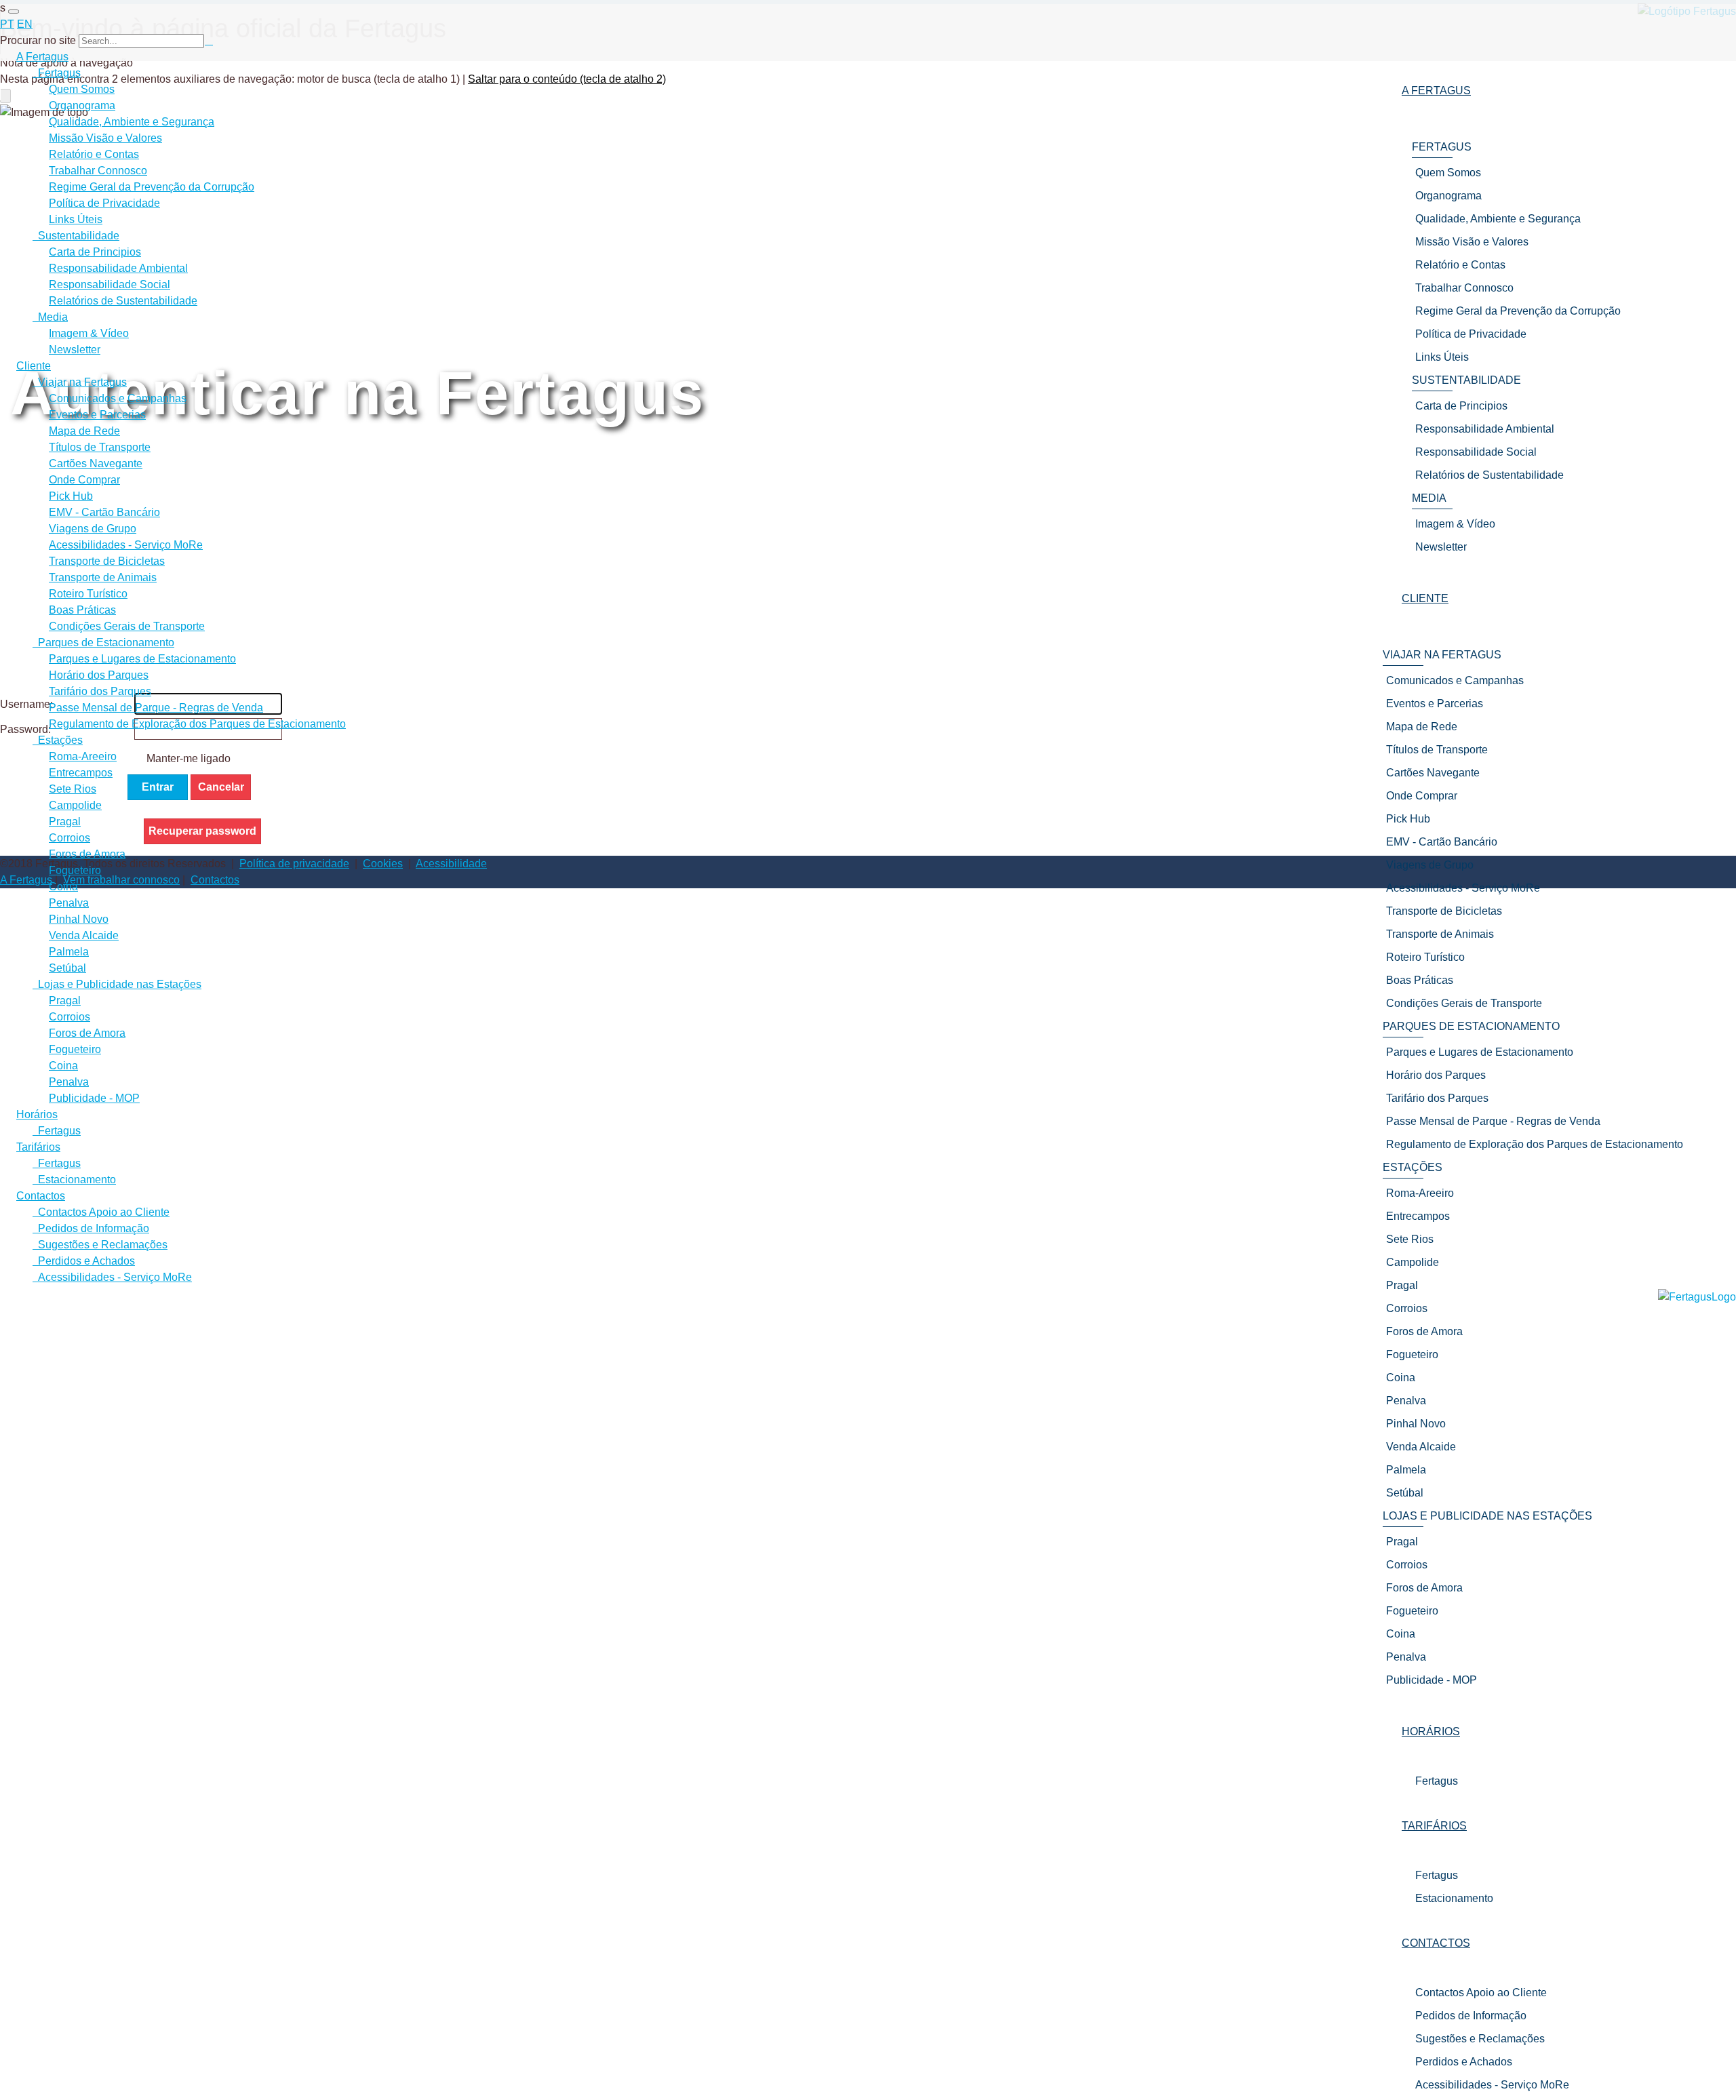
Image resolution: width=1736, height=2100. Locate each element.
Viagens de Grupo (93, 529)
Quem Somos (82, 89)
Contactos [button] (1436, 1943)
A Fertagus (42, 57)
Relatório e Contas (94, 154)
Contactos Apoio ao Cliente (1481, 1993)
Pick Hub (71, 496)
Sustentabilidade (76, 236)
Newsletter (75, 350)
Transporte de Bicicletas (107, 561)
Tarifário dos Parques (100, 691)
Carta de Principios (95, 252)
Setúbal (67, 968)
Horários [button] (1431, 1731)
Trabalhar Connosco (98, 171)
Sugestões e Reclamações (1480, 2039)
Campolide (75, 805)
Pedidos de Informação (1471, 2016)
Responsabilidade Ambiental (118, 268)
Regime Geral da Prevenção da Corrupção (152, 187)
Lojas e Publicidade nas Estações (117, 984)
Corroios (70, 838)
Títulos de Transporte (100, 447)
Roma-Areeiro (83, 756)
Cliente (34, 366)
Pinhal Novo (79, 919)
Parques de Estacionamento (103, 642)
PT (7, 24)
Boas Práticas (82, 610)
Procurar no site (38, 40)
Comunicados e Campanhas (118, 398)
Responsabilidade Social (110, 284)
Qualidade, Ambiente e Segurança (132, 122)
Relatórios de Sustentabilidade (123, 301)
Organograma (82, 105)
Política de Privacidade (104, 203)
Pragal (65, 821)
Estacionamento (1454, 1898)
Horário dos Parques (99, 675)
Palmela (69, 952)
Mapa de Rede (84, 431)
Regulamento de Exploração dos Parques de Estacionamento (197, 724)
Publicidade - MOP (94, 1098)
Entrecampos (81, 773)
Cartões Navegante (96, 463)
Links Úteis (76, 219)
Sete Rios (73, 789)
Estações (58, 740)
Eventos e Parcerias (97, 415)
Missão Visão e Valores (105, 138)
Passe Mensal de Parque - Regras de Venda (156, 708)
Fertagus (1437, 1781)
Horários (37, 1114)
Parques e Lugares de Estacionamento (142, 659)
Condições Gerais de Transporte (127, 626)
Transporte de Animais (103, 577)
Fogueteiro (75, 870)
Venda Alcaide (84, 935)
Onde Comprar (84, 480)
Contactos (41, 1196)
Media (50, 317)
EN (25, 24)
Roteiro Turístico (88, 594)
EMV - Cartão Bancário (104, 512)
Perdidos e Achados (1464, 2062)
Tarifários (38, 1147)
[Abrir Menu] (14, 12)
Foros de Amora (87, 854)
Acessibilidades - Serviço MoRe (1492, 2085)
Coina (63, 887)
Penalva (69, 903)
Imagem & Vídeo (89, 333)
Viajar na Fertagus (80, 382)
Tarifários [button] (1434, 1826)
